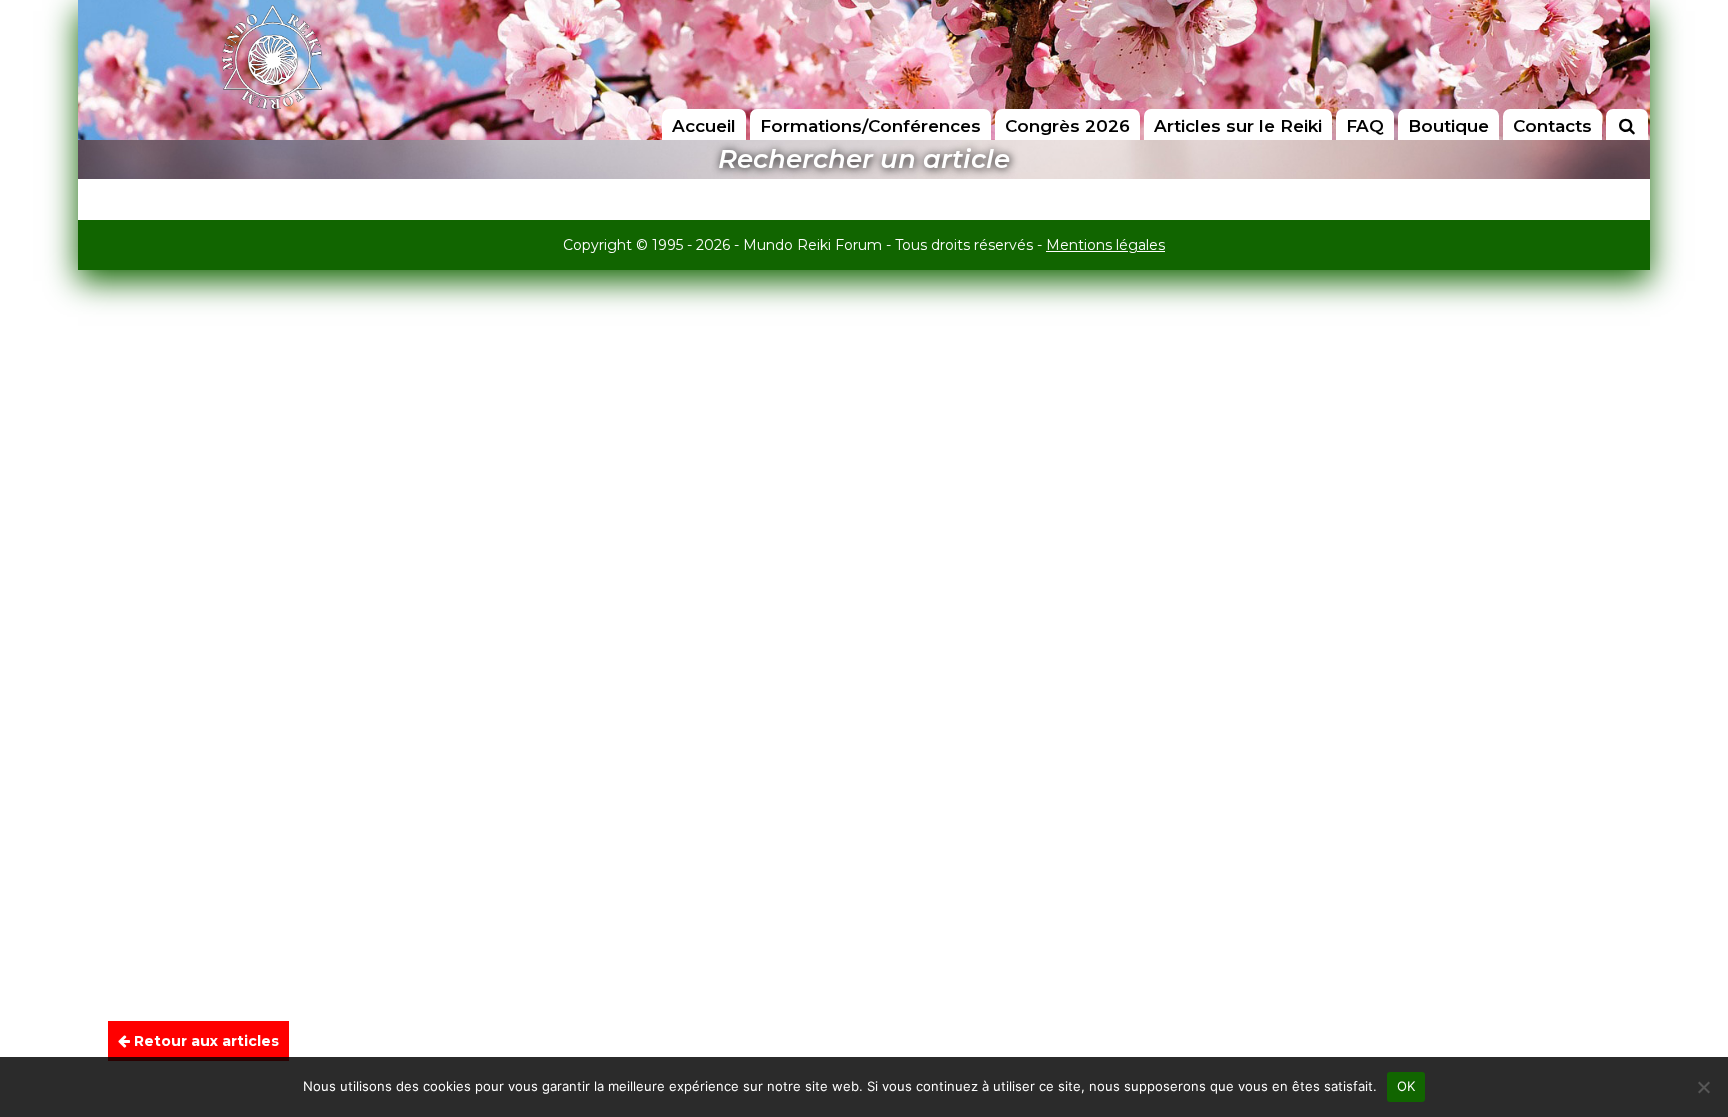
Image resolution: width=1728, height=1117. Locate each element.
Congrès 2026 (1067, 126)
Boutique (1448, 126)
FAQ (1365, 126)
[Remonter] (1692, 1045)
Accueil (704, 126)
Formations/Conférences (870, 126)
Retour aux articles (204, 1041)
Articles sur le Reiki (1238, 126)
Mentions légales (1105, 245)
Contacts (1552, 126)
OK (1406, 1086)
